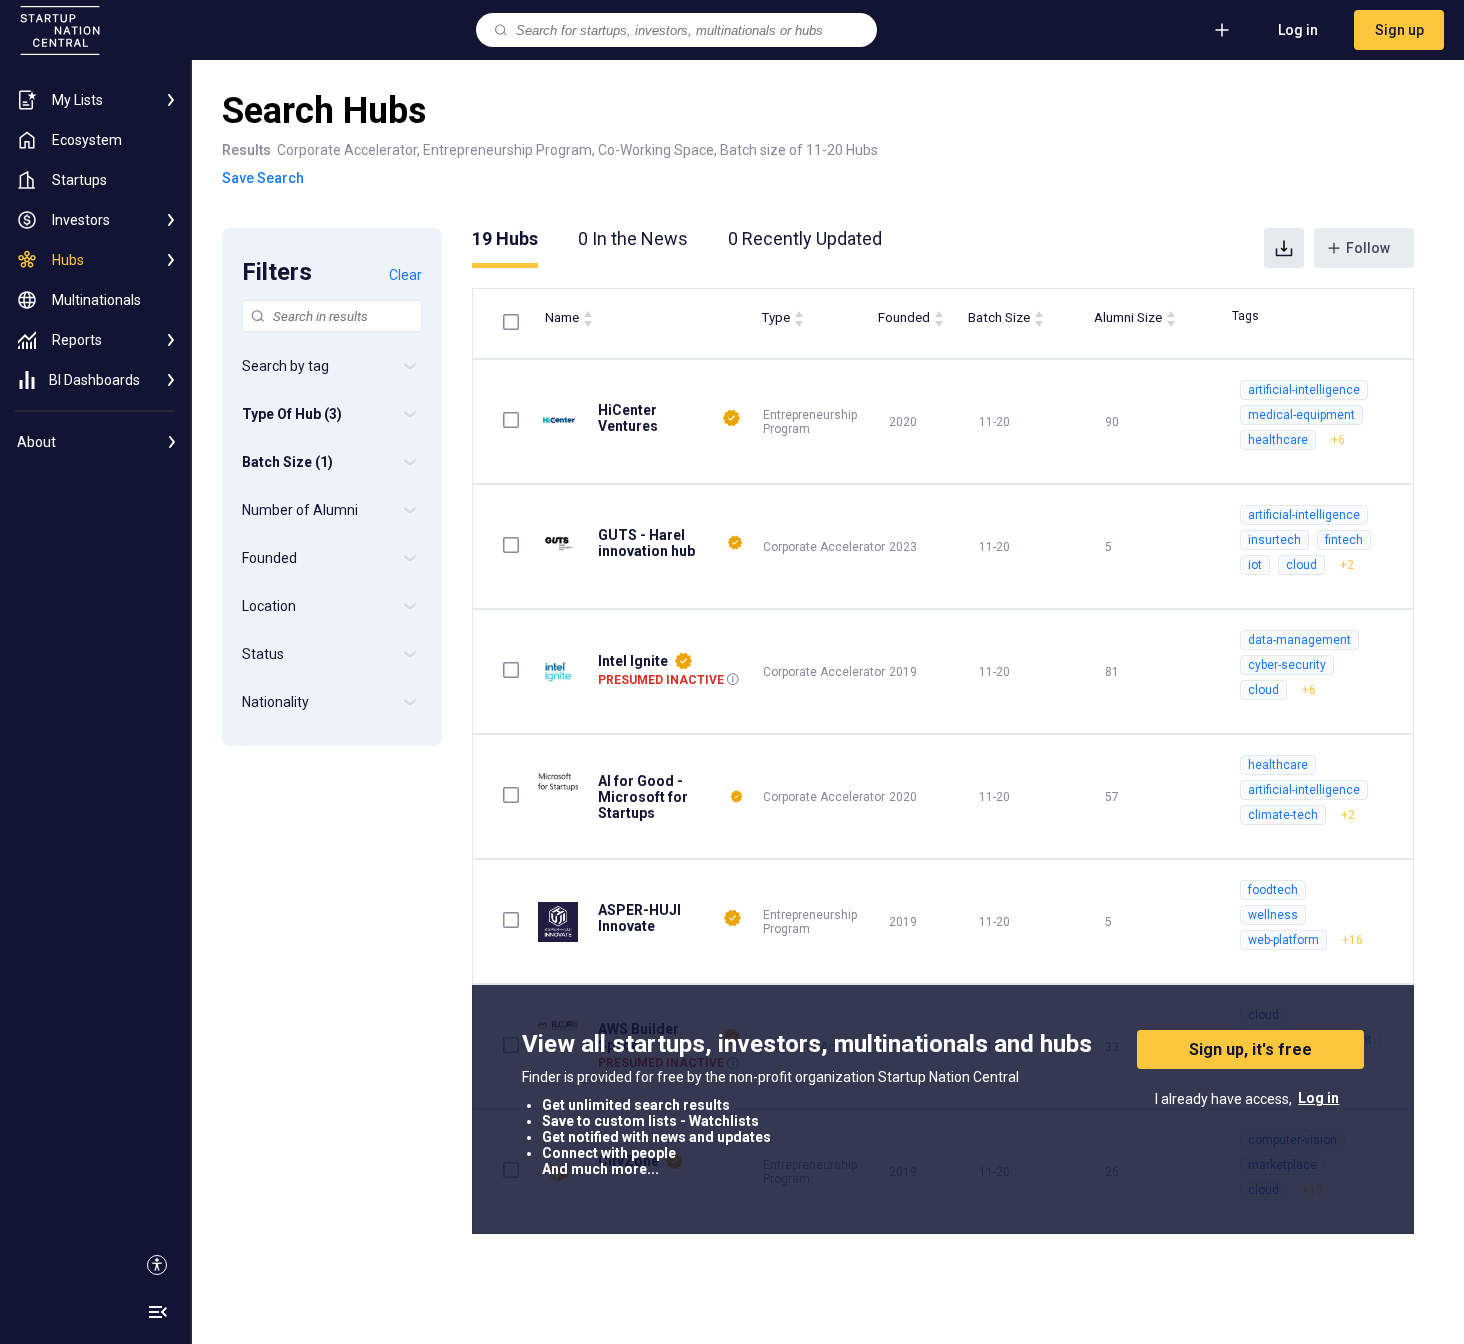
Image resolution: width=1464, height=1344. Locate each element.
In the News (633, 238)
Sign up (1399, 30)
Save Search (263, 178)
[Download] (1284, 248)
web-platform (1283, 940)
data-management (1299, 640)
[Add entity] (1222, 30)
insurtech (1274, 540)
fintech (1344, 540)
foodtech (1273, 890)
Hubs (505, 238)
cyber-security (1287, 665)
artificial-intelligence (1304, 390)
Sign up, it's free (1250, 1049)
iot (1255, 565)
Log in (1298, 30)
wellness (1273, 915)
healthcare (1278, 440)
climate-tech (1283, 815)
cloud (1301, 565)
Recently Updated (805, 238)
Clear (405, 275)
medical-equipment (1301, 415)
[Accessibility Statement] (157, 1265)
